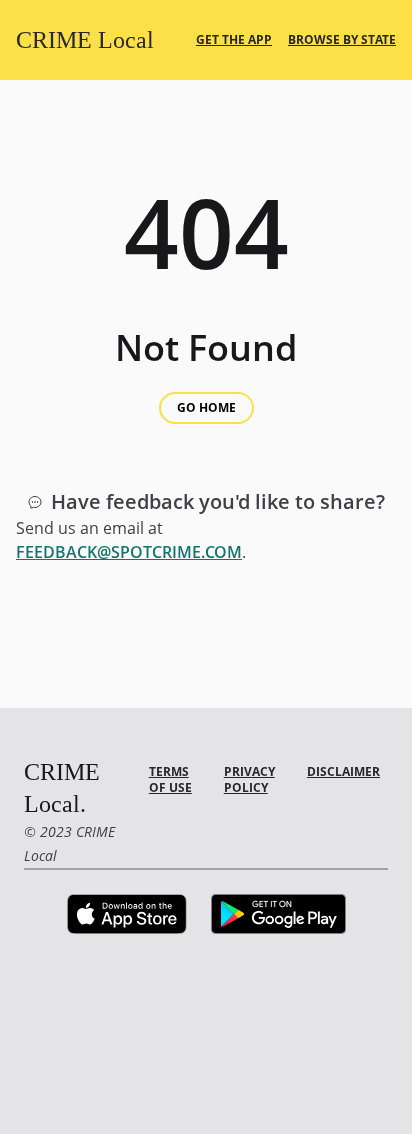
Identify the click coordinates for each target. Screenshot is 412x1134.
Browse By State (342, 40)
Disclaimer (343, 771)
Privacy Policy (249, 779)
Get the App (234, 40)
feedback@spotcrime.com (129, 552)
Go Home (206, 407)
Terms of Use (170, 779)
